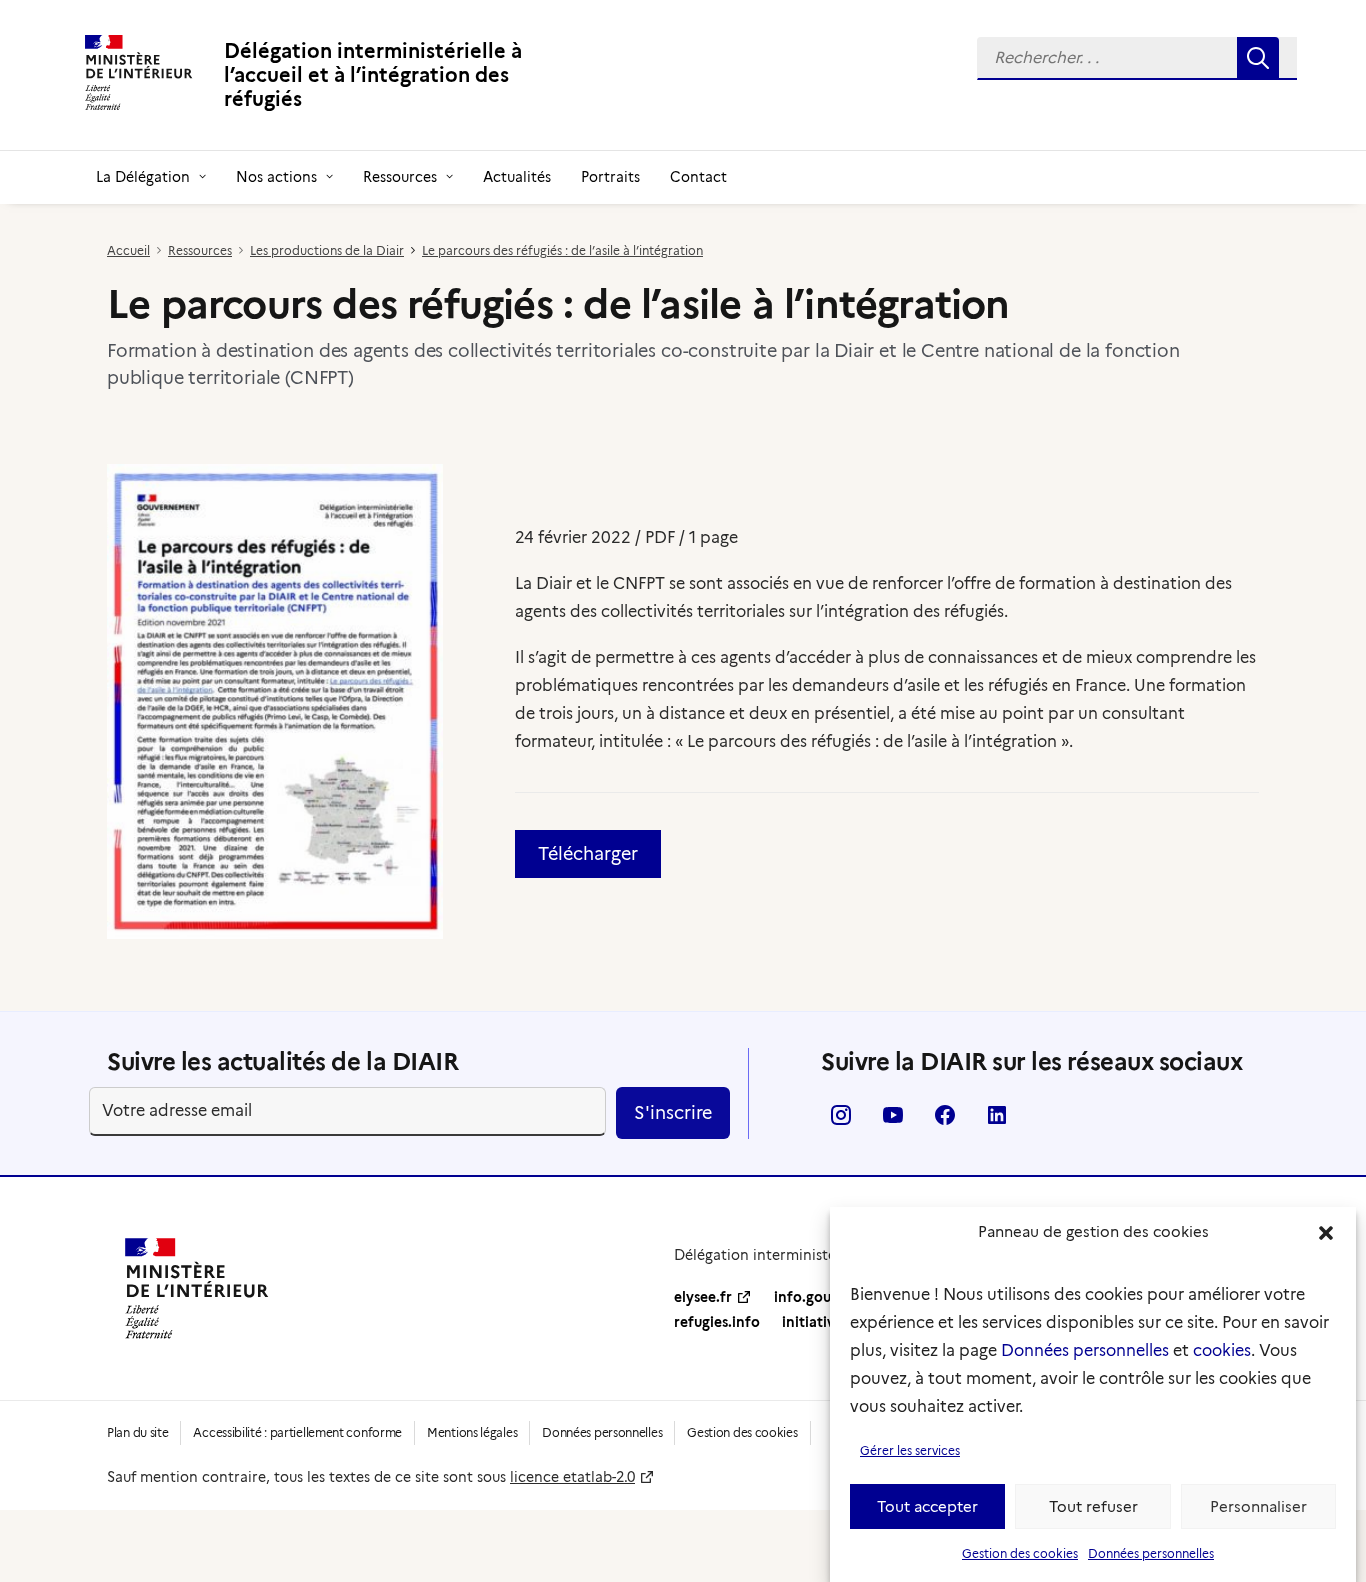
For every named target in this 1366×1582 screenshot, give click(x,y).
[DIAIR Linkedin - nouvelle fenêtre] (997, 1121)
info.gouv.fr (814, 1297)
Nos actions (276, 177)
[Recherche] (1137, 58)
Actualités (517, 177)
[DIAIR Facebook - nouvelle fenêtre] (945, 1121)
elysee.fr (703, 1297)
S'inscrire (673, 1113)
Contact (698, 177)
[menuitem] (1137, 58)
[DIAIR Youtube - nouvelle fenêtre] (893, 1121)
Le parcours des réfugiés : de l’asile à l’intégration (562, 250)
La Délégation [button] (143, 177)
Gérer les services (910, 1450)
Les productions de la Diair (327, 250)
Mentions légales (472, 1432)
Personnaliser (1258, 1507)
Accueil (128, 250)
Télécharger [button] (588, 854)
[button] (1326, 1233)
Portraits (610, 177)
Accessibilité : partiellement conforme (297, 1432)
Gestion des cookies (1020, 1553)
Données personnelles (1085, 1350)
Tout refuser (1093, 1507)
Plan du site (137, 1432)
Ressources (400, 177)
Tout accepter (927, 1507)
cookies (1222, 1350)
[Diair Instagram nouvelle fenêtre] (841, 1121)
